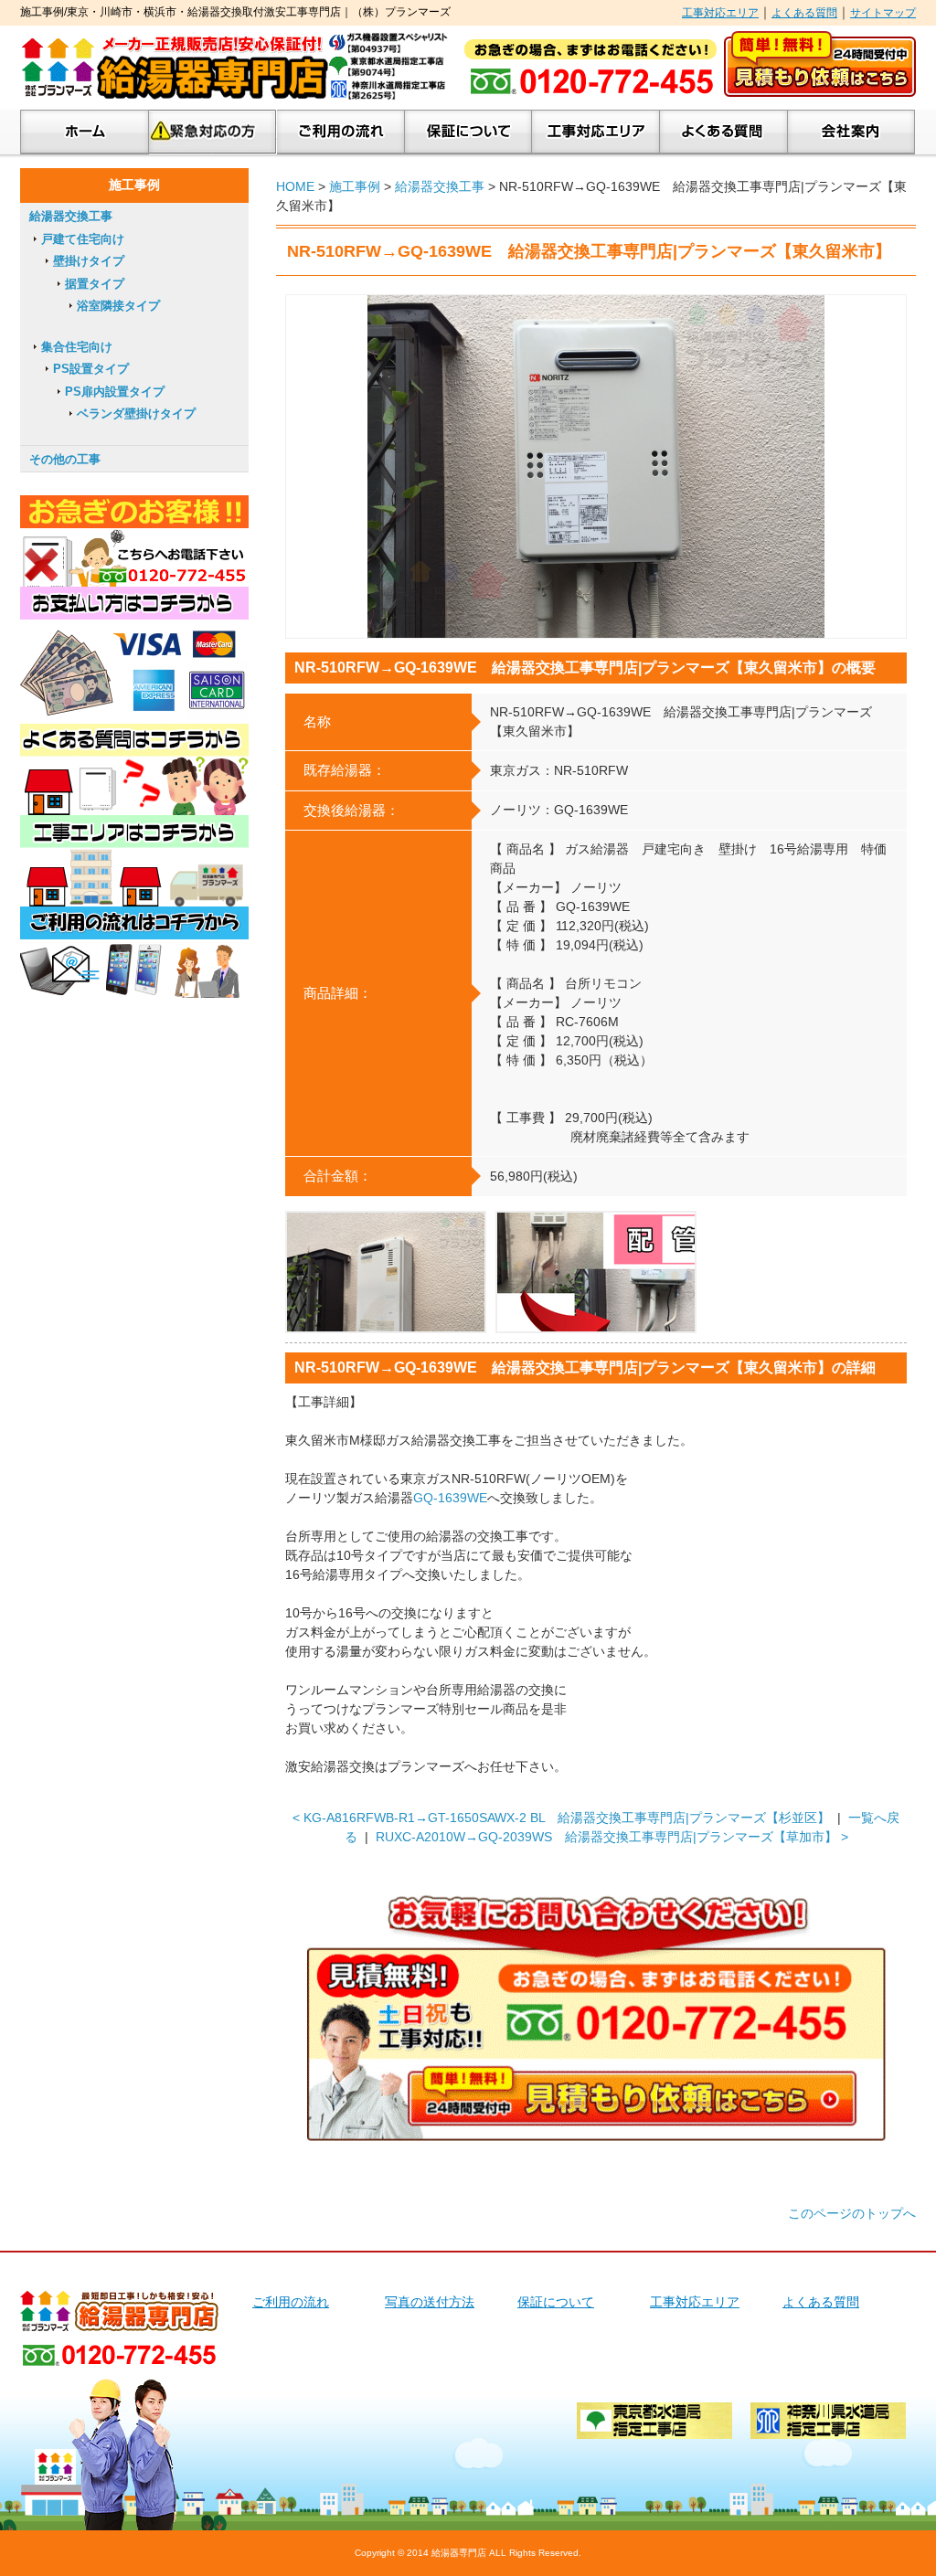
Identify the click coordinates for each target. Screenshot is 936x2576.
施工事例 (355, 186)
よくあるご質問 (724, 132)
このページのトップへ (852, 2213)
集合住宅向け (77, 347)
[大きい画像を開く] (596, 466)
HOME (295, 186)
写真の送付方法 (430, 2302)
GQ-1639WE (450, 1498)
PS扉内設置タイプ (115, 392)
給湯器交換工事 (440, 186)
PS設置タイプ (91, 369)
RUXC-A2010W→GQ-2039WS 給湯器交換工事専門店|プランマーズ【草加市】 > (612, 1837)
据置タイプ (95, 284)
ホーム (85, 132)
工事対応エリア (720, 13)
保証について (468, 132)
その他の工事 (65, 459)
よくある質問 (804, 13)
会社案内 (851, 132)
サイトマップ (883, 13)
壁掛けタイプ (89, 261)
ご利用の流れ (341, 132)
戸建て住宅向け (83, 239)
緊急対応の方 (213, 132)
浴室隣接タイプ (118, 306)
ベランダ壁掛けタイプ (136, 413)
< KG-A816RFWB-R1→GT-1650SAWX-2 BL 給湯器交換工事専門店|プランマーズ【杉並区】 (561, 1818)
